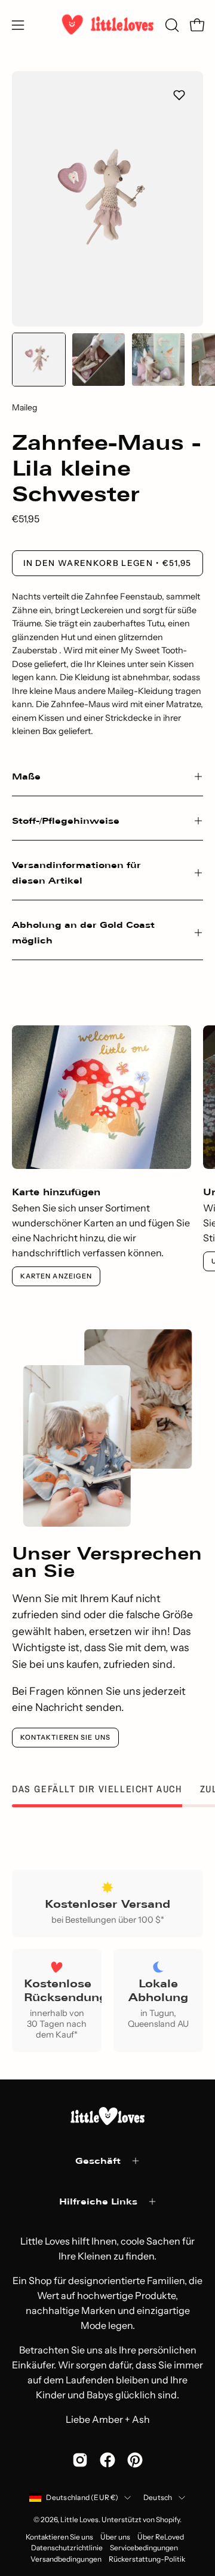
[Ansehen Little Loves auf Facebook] (107, 2460)
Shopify (168, 2519)
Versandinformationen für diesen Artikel (76, 873)
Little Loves (79, 2519)
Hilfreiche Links (98, 2201)
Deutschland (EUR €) (82, 2497)
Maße (26, 776)
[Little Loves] (108, 25)
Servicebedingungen (144, 2548)
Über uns (115, 2537)
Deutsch (158, 2497)
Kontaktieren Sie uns (65, 1737)
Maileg (24, 407)
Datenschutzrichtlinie (67, 2548)
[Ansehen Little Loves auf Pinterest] (135, 2460)
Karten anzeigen (56, 1276)
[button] (171, 25)
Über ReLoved (161, 2537)
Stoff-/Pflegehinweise (66, 820)
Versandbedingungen (66, 2559)
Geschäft (98, 2161)
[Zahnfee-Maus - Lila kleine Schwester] (39, 360)
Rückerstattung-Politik (147, 2559)
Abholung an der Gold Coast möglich (83, 932)
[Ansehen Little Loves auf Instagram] (80, 2460)
